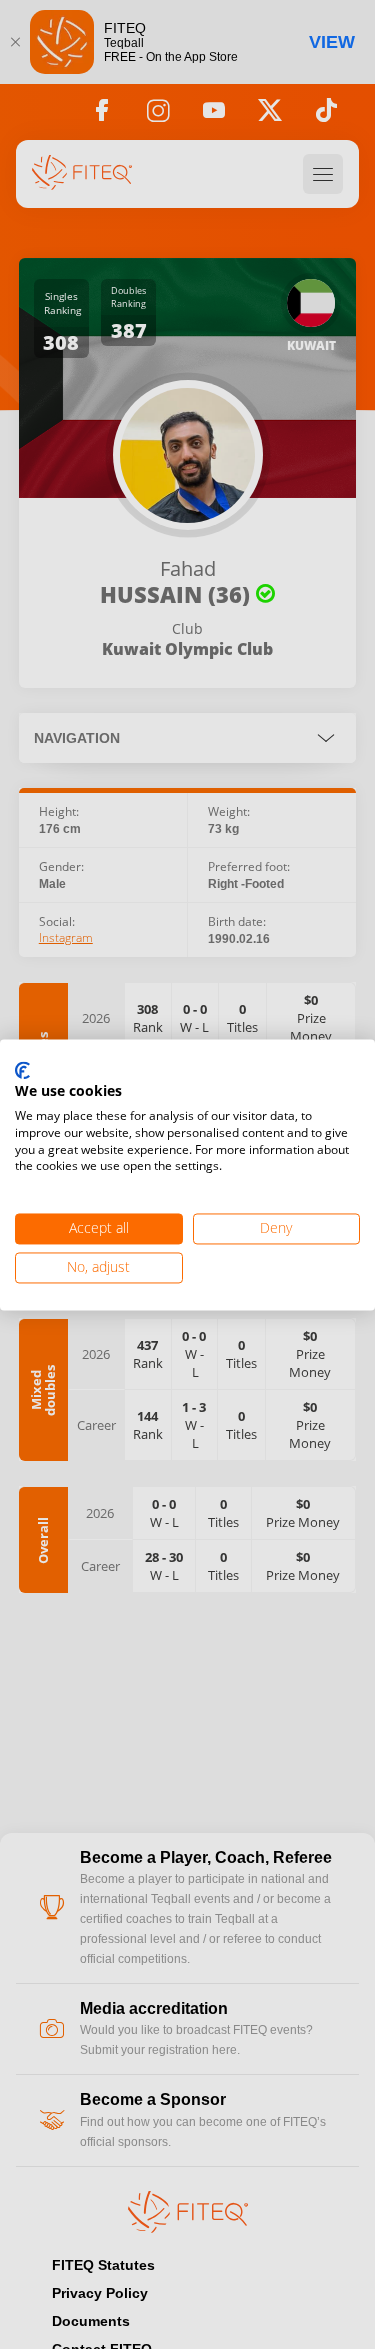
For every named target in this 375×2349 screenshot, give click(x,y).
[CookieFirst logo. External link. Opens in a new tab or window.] (22, 1071)
